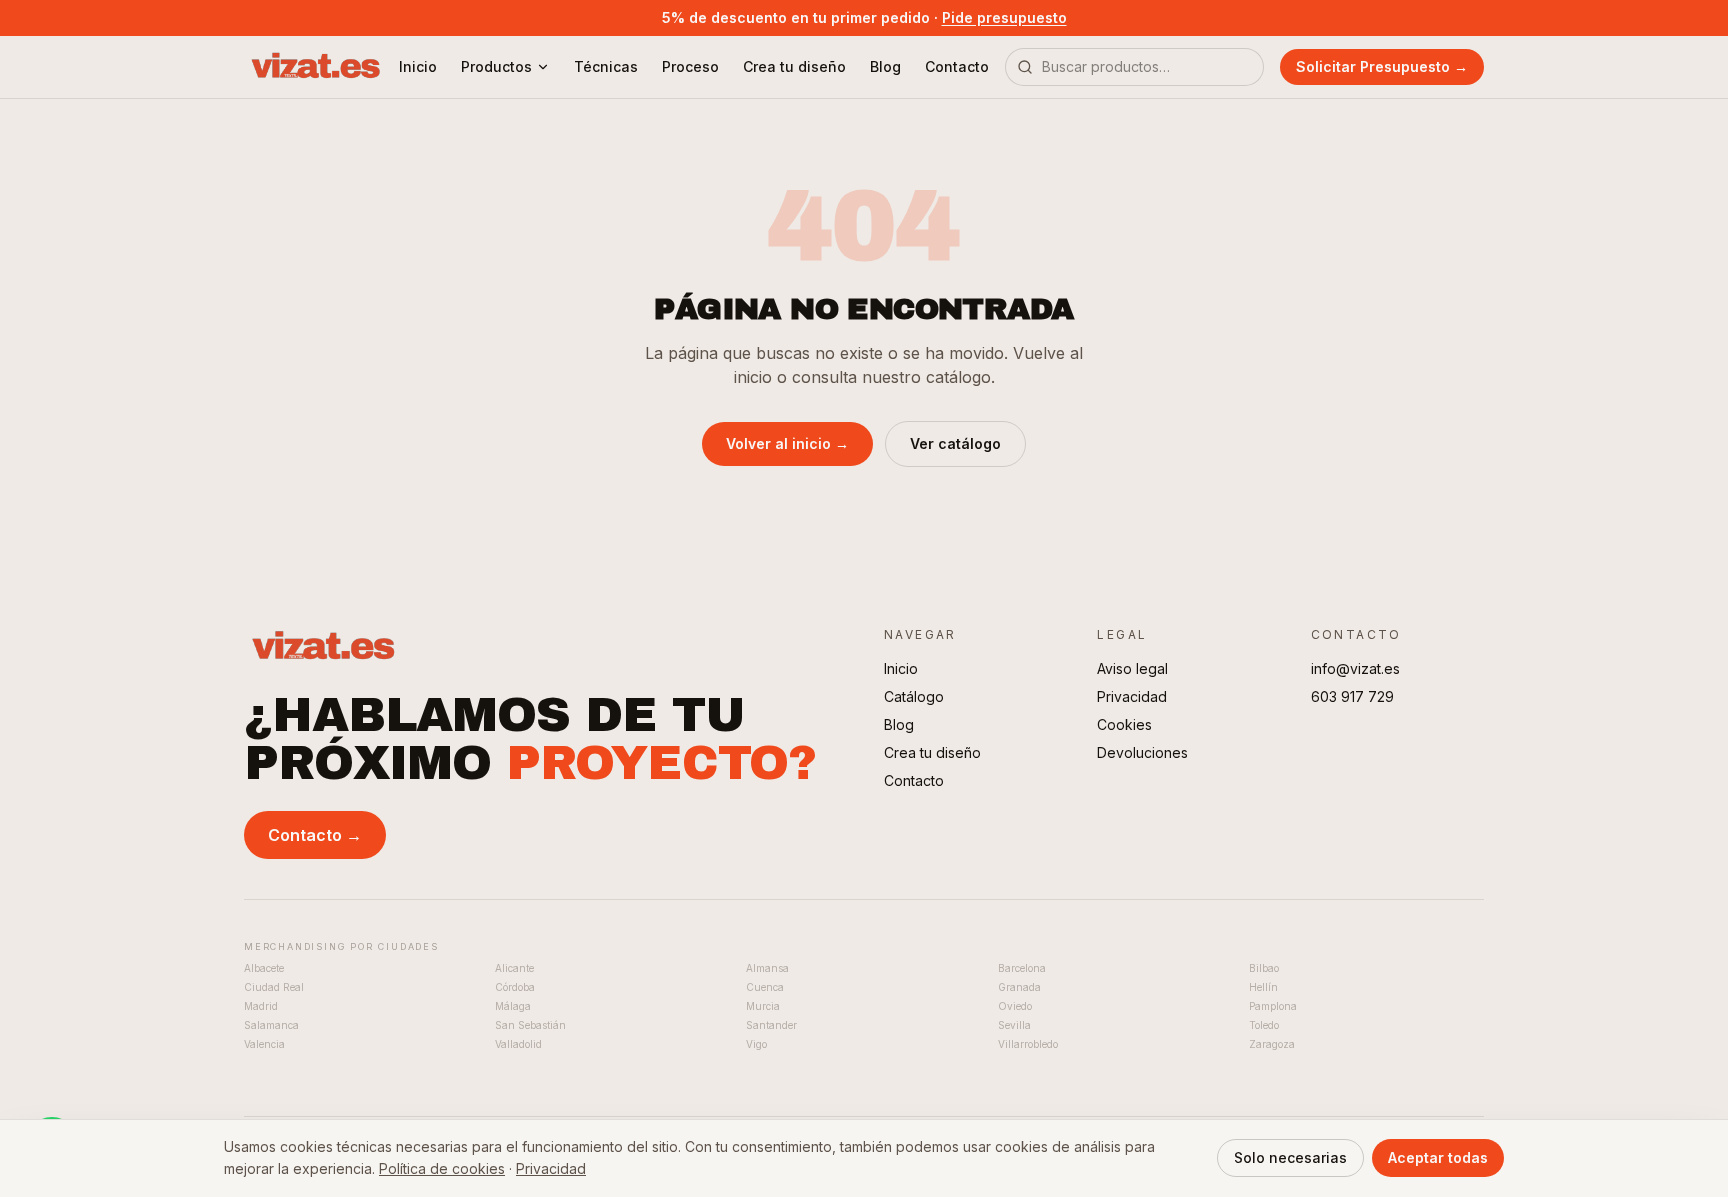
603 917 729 (1352, 696)
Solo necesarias (1290, 1157)
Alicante (514, 968)
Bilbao (1264, 968)
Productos (496, 66)
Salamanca (271, 1025)
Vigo (756, 1044)
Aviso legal (1132, 668)
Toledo (1264, 1025)
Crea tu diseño (794, 66)
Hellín (1263, 987)
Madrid (261, 1006)
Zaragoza (1272, 1044)
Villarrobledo (1028, 1044)
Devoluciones (1142, 752)
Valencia (264, 1044)
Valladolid (518, 1044)
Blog (885, 66)
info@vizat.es (1355, 668)
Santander (771, 1025)
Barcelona (1022, 968)
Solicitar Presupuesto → (1382, 66)
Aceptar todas (1438, 1157)
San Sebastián (530, 1025)
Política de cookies (442, 1168)
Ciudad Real (274, 987)
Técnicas (606, 66)
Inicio (418, 66)
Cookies (1124, 724)
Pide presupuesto (1004, 17)
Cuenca (765, 987)
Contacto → (315, 835)
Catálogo (914, 696)
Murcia (763, 1006)
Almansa (767, 968)
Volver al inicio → (787, 443)
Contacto (957, 66)
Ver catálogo (955, 443)
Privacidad (1132, 696)
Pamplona (1273, 1006)
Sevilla (1014, 1025)
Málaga (513, 1006)
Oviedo (1015, 1006)
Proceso (690, 66)
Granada (1019, 987)
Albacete (264, 968)
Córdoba (515, 987)
